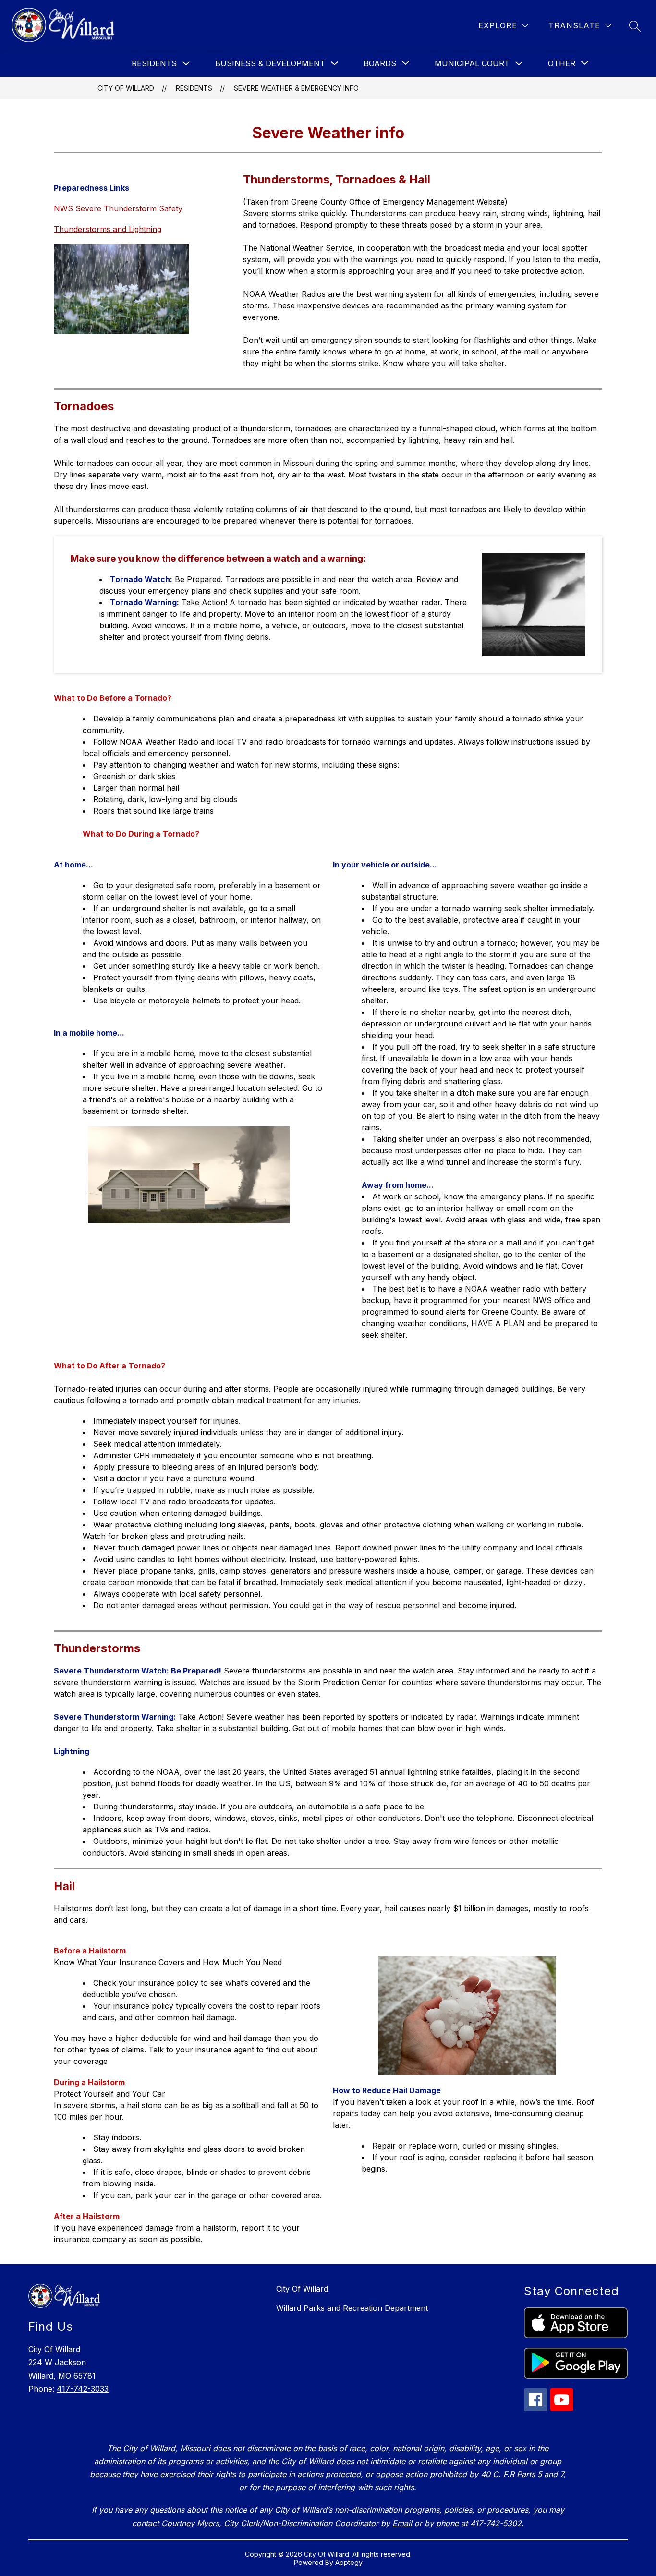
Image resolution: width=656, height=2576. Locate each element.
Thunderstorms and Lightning (108, 229)
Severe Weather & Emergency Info (296, 88)
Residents (154, 63)
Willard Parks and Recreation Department (352, 2308)
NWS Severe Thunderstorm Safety (118, 208)
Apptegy (349, 2562)
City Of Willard (126, 88)
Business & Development (270, 63)
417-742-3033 (83, 2389)
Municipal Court (472, 63)
